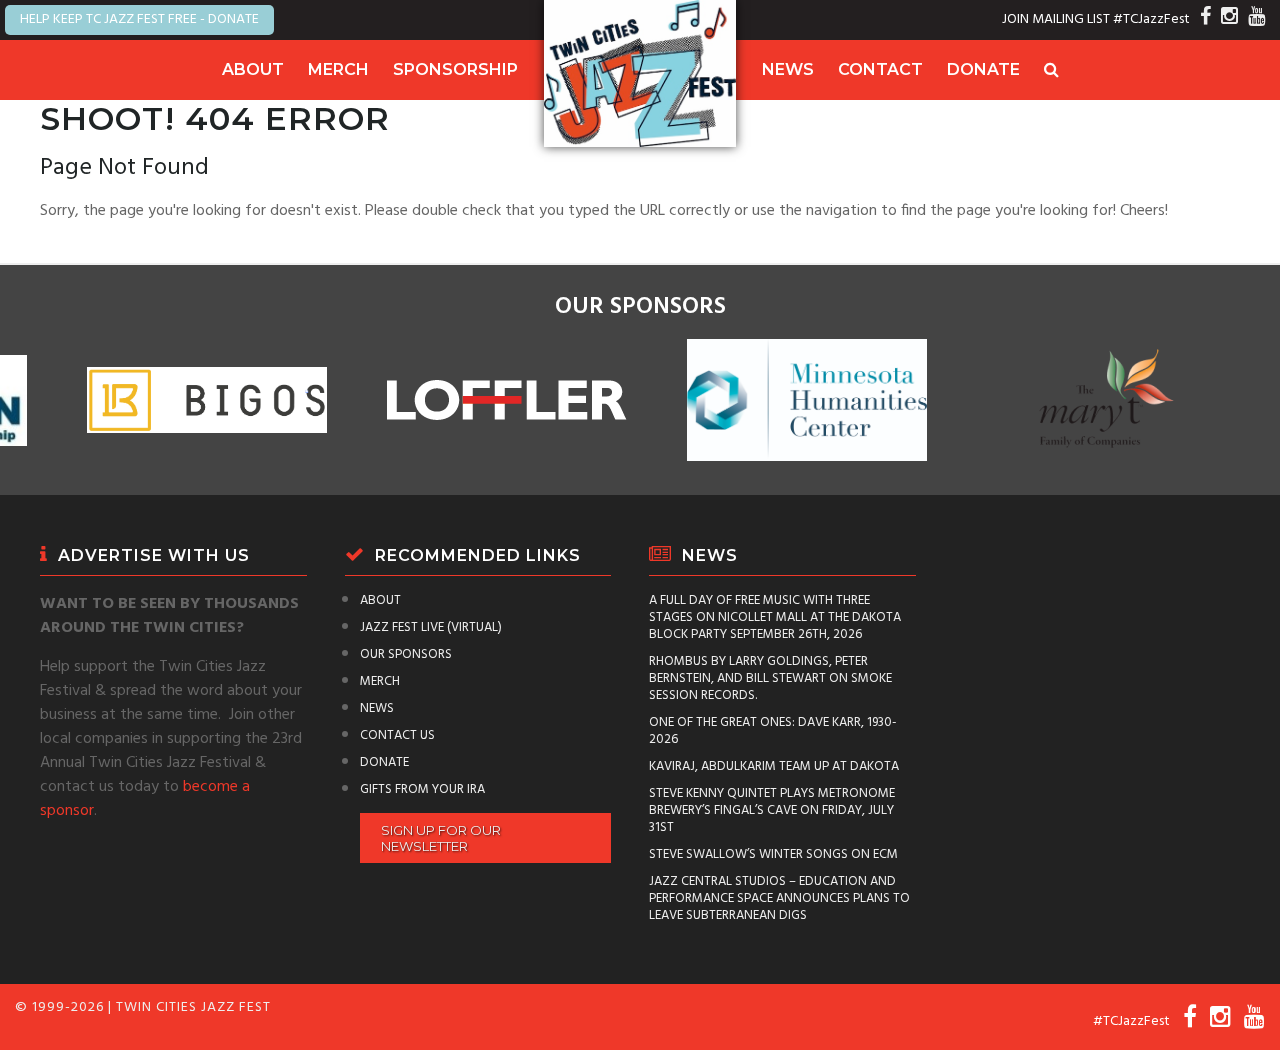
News (788, 69)
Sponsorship (455, 69)
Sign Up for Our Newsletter (441, 838)
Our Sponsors (406, 654)
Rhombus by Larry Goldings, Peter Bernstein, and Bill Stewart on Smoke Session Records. (770, 678)
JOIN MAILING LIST (1056, 19)
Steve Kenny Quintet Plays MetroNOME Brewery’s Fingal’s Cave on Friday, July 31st (772, 810)
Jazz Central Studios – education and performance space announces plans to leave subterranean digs (779, 898)
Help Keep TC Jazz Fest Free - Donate (139, 19)
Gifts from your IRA (422, 789)
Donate (983, 69)
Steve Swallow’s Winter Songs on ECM (773, 854)
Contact (880, 69)
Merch (338, 69)
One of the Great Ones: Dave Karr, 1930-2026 (773, 731)
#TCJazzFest (1151, 19)
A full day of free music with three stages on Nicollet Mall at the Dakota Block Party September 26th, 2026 (775, 617)
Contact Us (397, 735)
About (253, 69)
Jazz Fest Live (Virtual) (431, 627)
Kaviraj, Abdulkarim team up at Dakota (774, 766)
